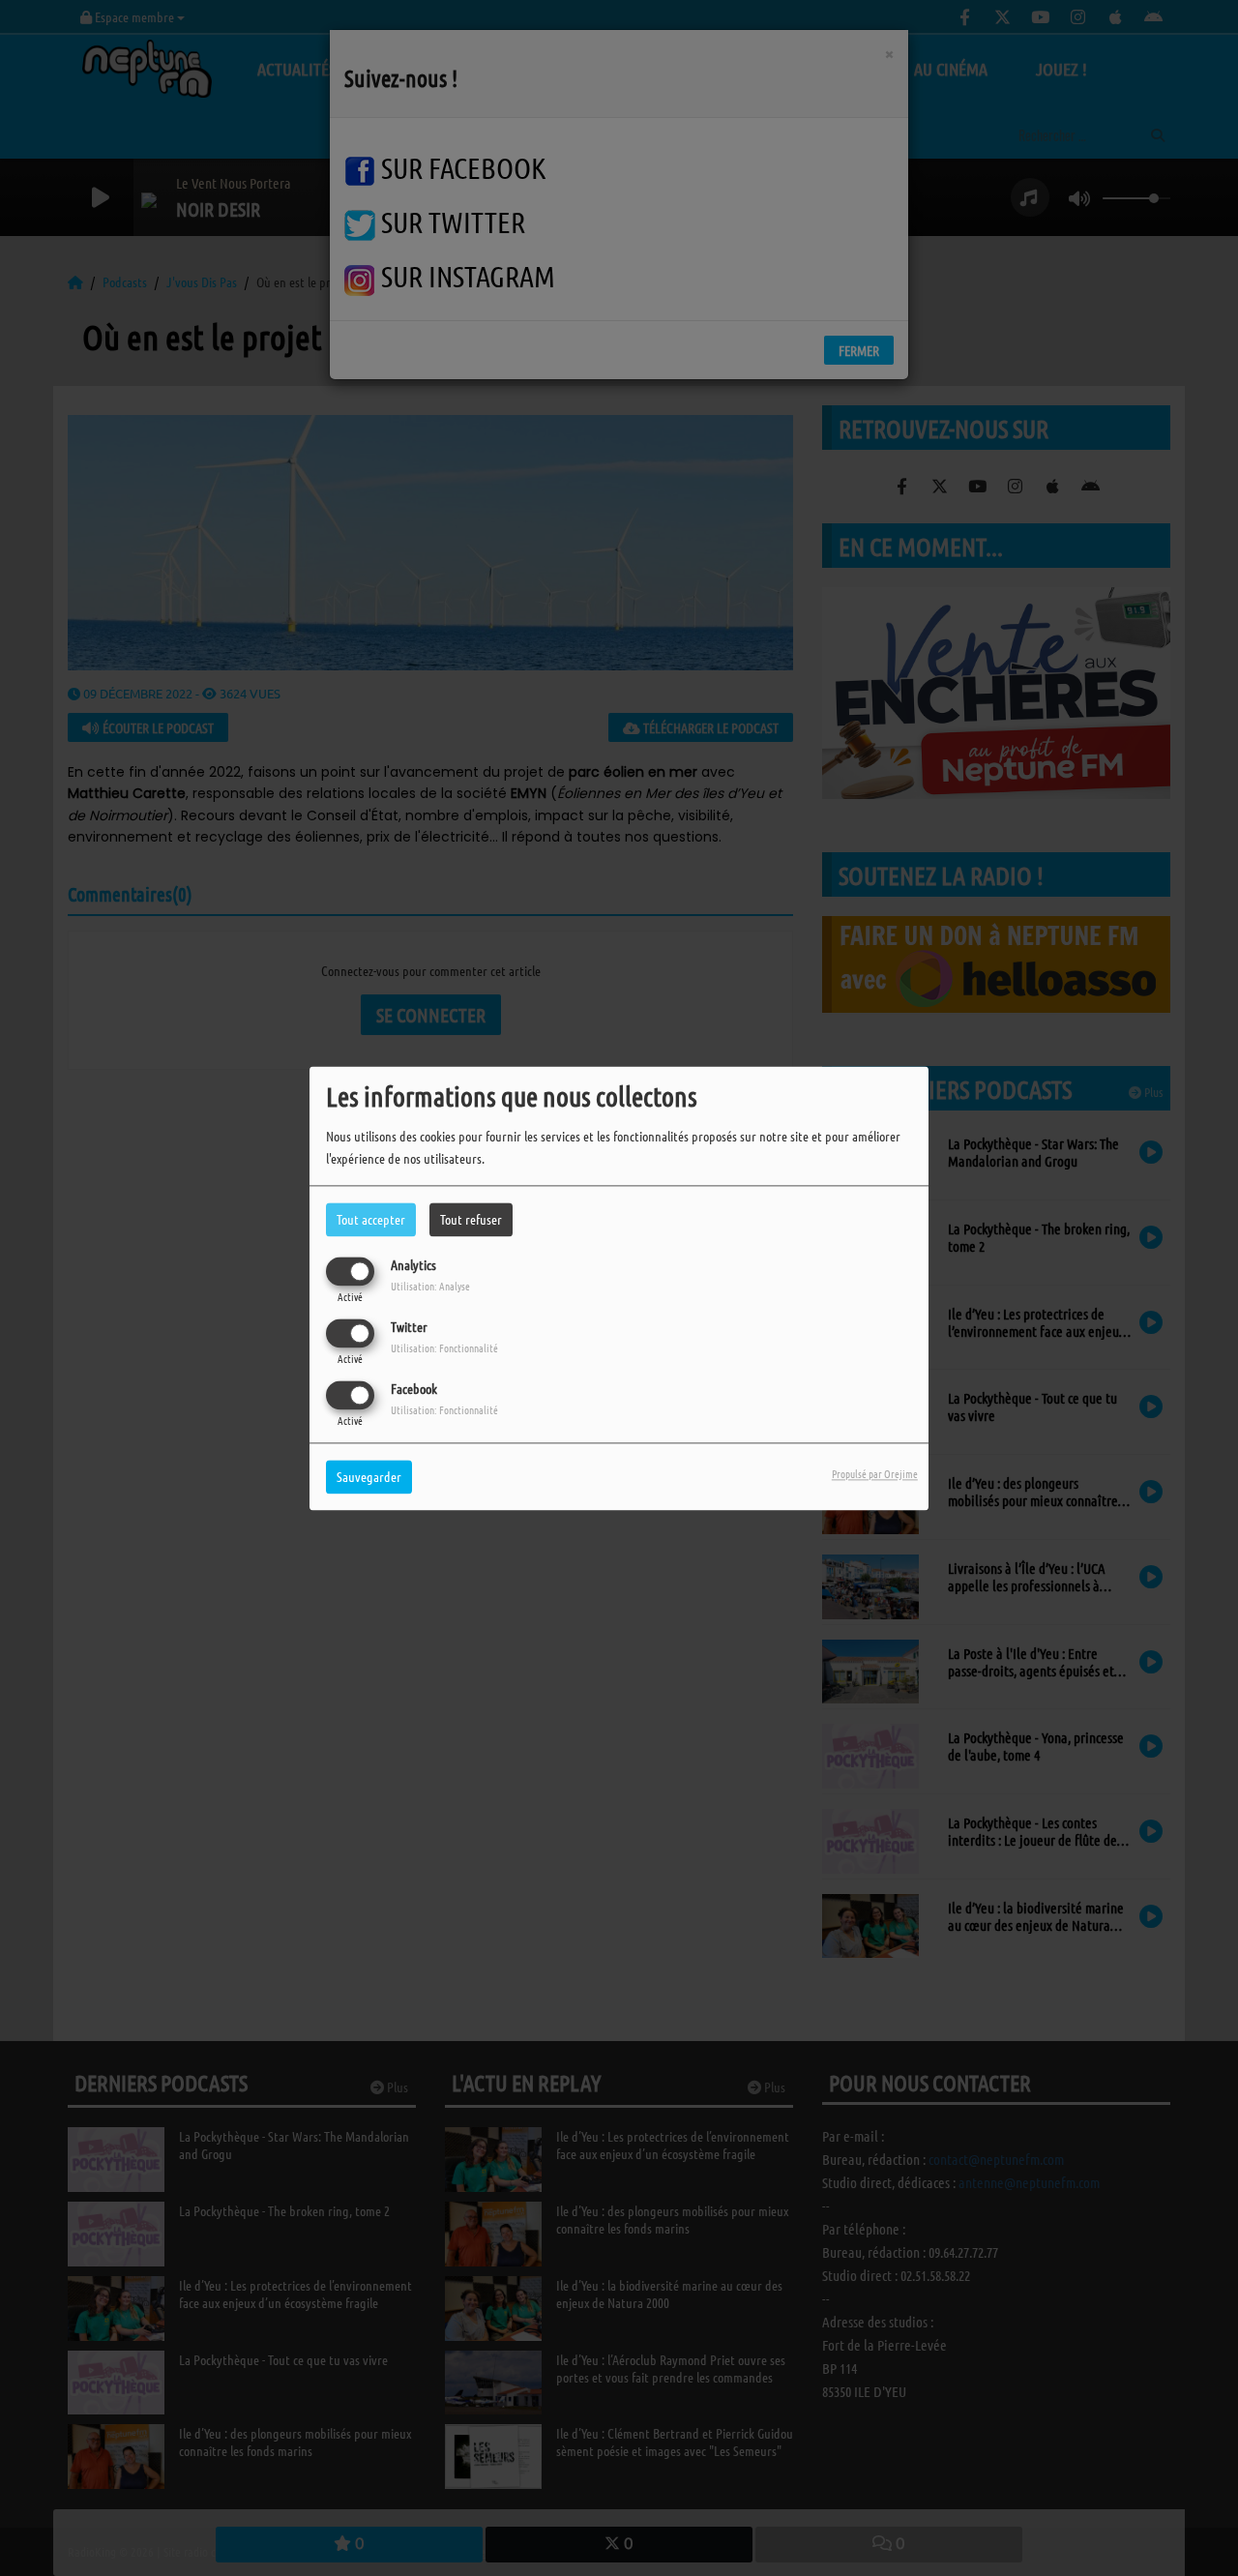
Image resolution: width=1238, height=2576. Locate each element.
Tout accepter (371, 1219)
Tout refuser (471, 1219)
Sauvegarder (369, 1476)
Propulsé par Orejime (875, 1473)
